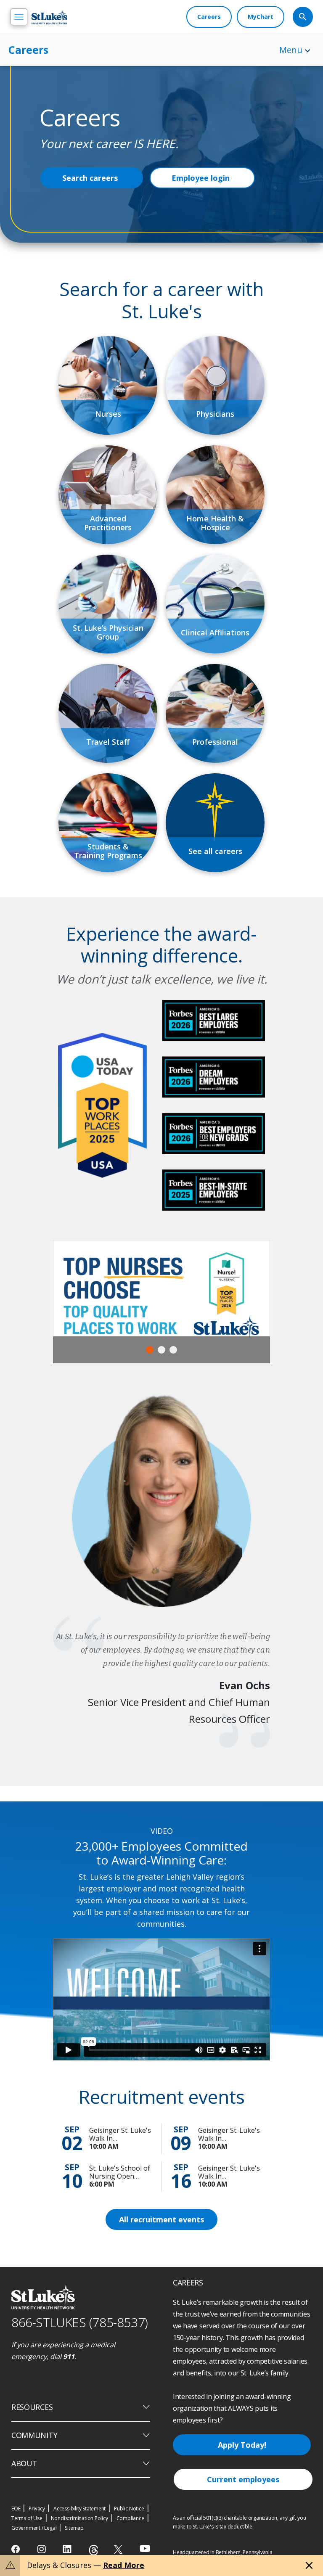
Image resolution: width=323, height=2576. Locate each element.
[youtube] (145, 2548)
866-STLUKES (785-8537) (80, 2322)
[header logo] (49, 17)
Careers (28, 50)
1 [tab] (150, 1350)
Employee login (201, 178)
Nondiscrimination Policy (79, 2518)
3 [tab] (173, 1350)
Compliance (130, 2518)
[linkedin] (68, 2549)
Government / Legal (34, 2528)
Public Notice (129, 2509)
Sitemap (74, 2528)
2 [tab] (161, 1350)
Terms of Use (27, 2518)
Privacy (37, 2509)
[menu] (19, 17)
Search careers (90, 178)
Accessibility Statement (79, 2509)
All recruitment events (161, 2219)
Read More (124, 2565)
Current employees (243, 2479)
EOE (16, 2509)
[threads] (94, 2550)
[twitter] (119, 2549)
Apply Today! (242, 2445)
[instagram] (42, 2549)
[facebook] (17, 2549)
